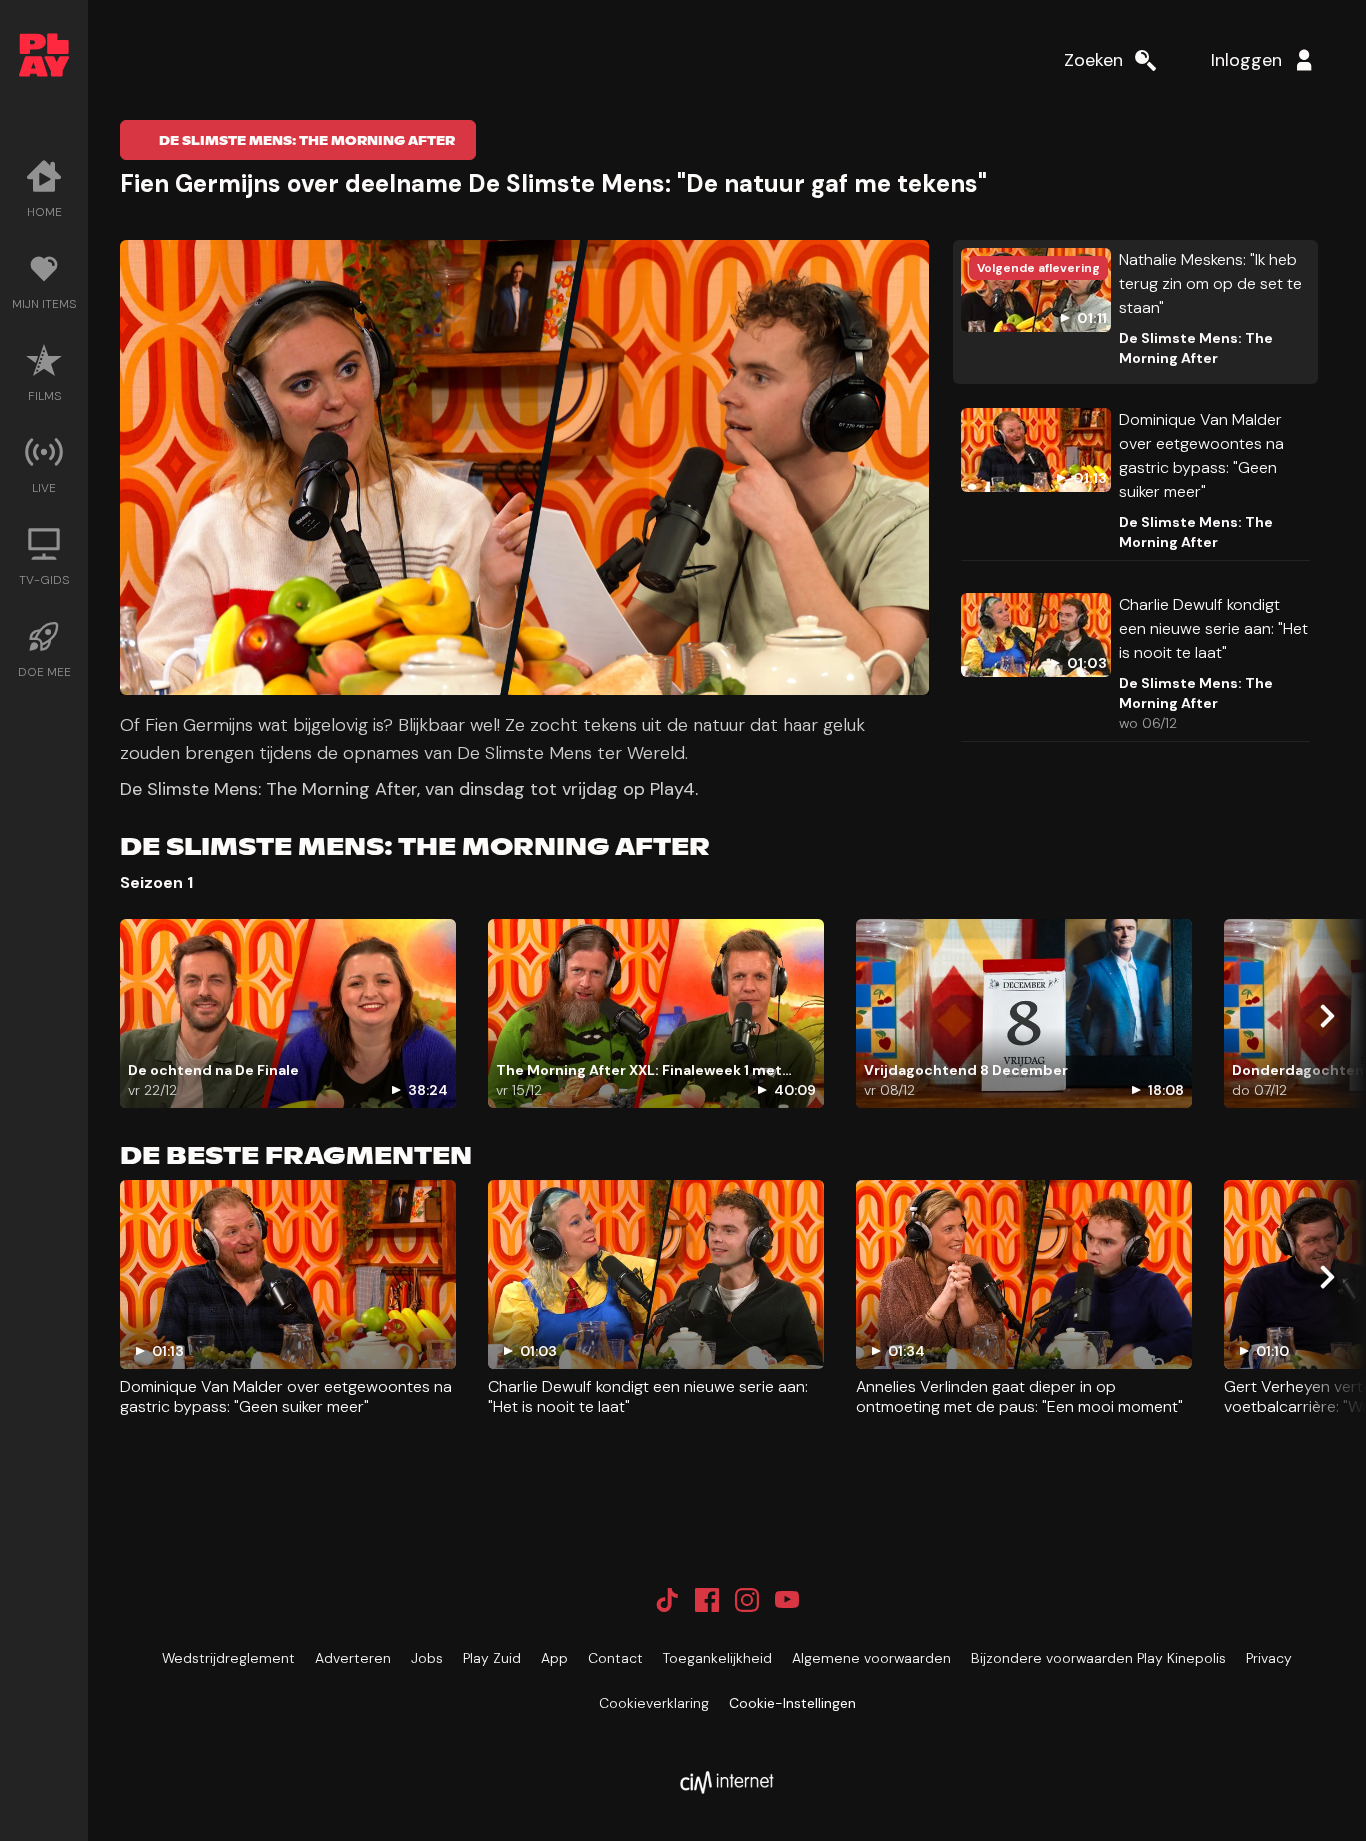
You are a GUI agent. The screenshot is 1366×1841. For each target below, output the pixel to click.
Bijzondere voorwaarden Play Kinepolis (1098, 1658)
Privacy (1269, 1658)
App (554, 1658)
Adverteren (353, 1658)
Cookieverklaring (654, 1703)
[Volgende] (1326, 1016)
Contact (615, 1658)
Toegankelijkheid (717, 1658)
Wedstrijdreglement (228, 1658)
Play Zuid (492, 1658)
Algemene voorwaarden (871, 1658)
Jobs (427, 1658)
